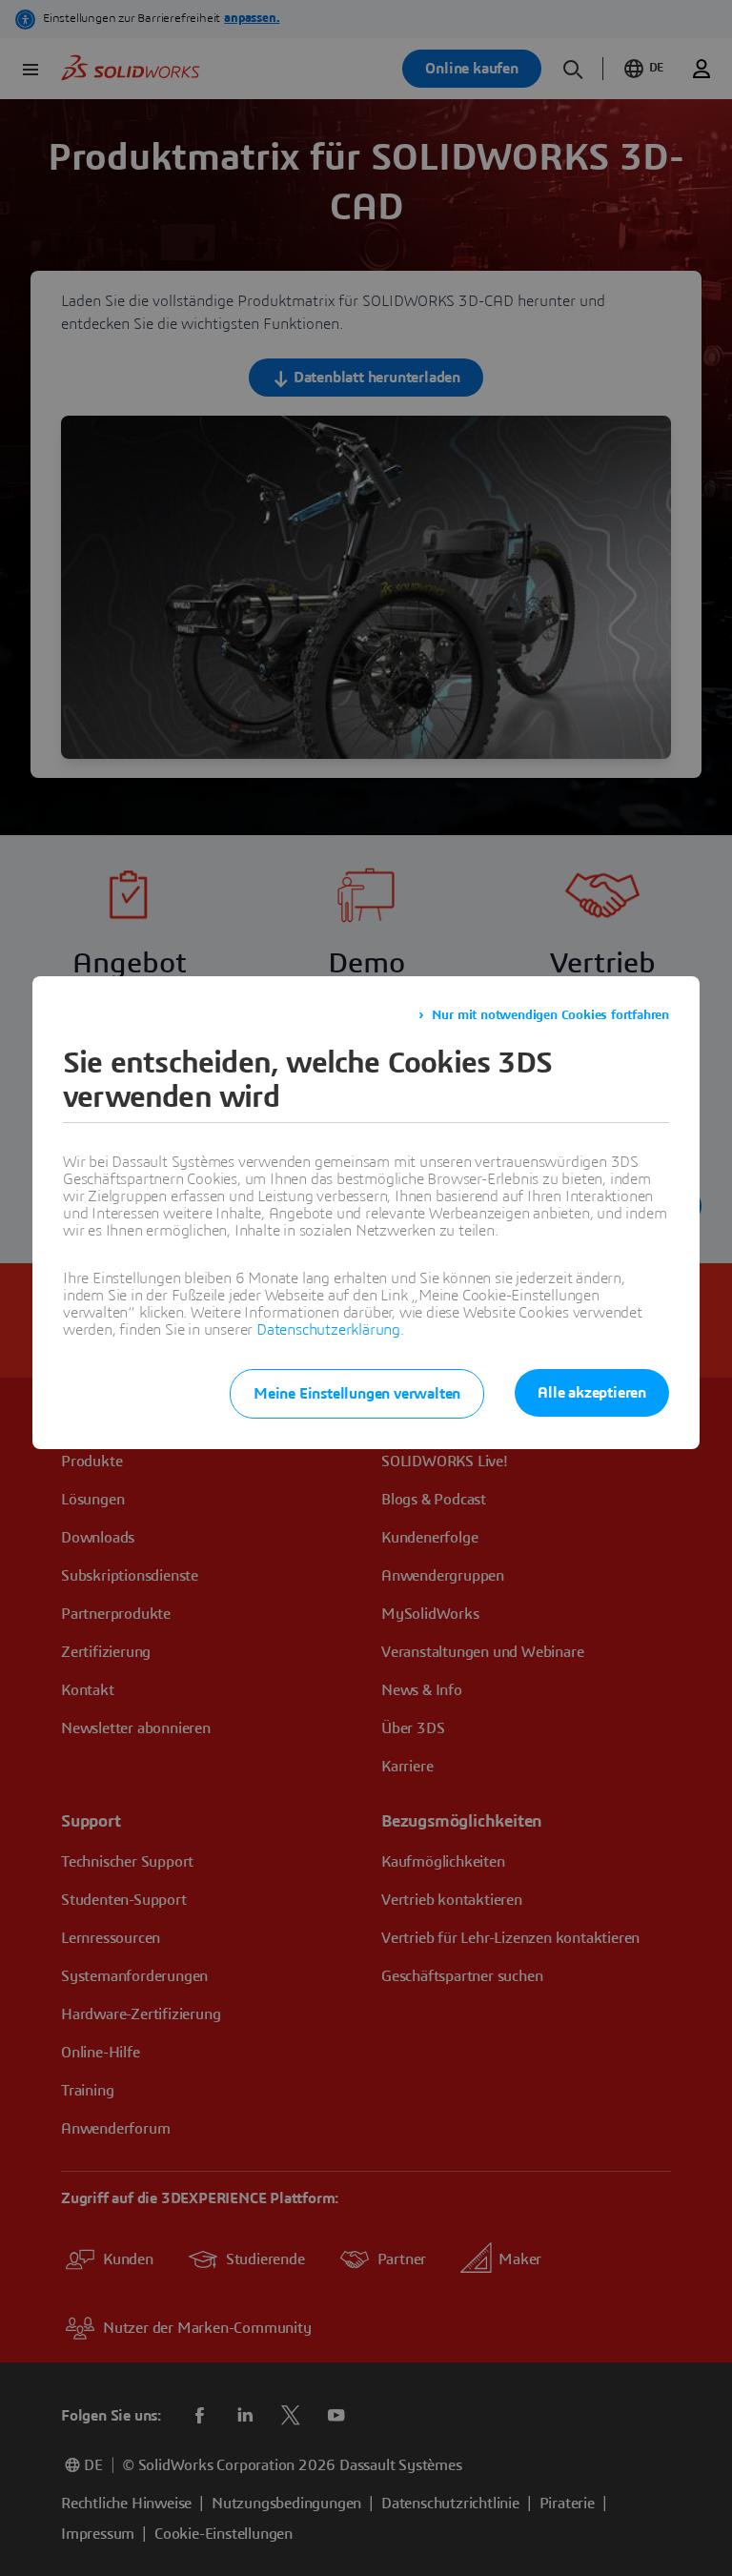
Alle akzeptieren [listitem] (592, 1393)
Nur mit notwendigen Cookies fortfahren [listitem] (550, 1015)
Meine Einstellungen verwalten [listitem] (357, 1394)
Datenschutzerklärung (328, 1330)
